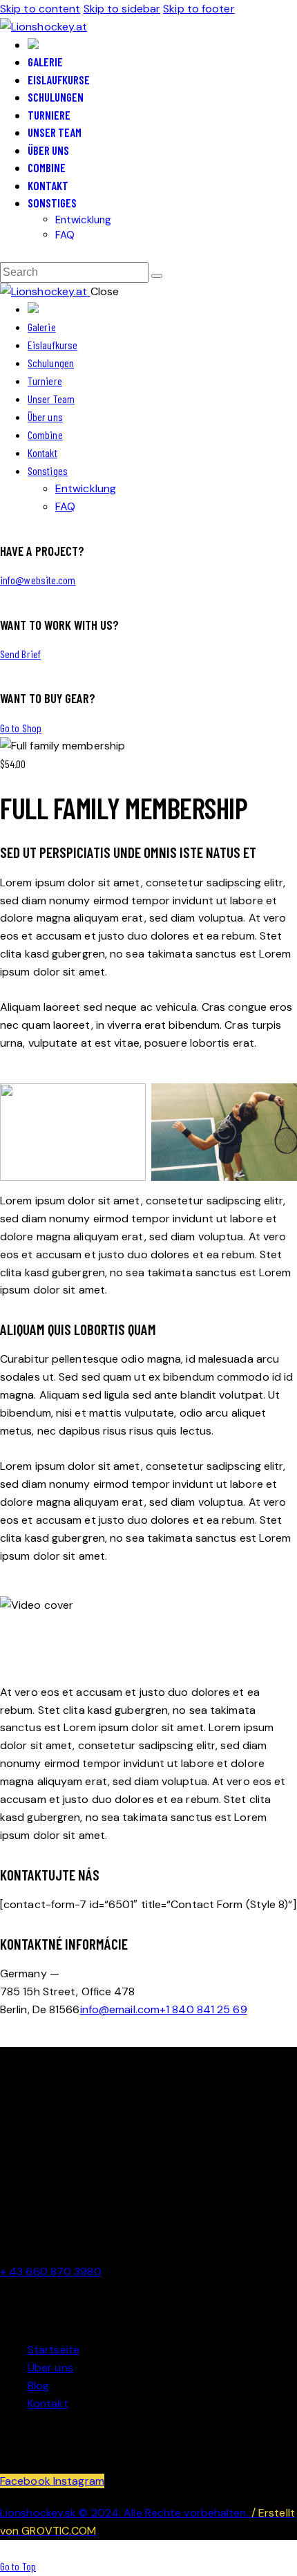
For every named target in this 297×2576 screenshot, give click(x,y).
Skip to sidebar (122, 9)
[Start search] (157, 276)
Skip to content (40, 9)
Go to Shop (21, 728)
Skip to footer (199, 9)
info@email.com (120, 2009)
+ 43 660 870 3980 (51, 2271)
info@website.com (38, 580)
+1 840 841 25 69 (203, 2009)
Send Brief (20, 654)
